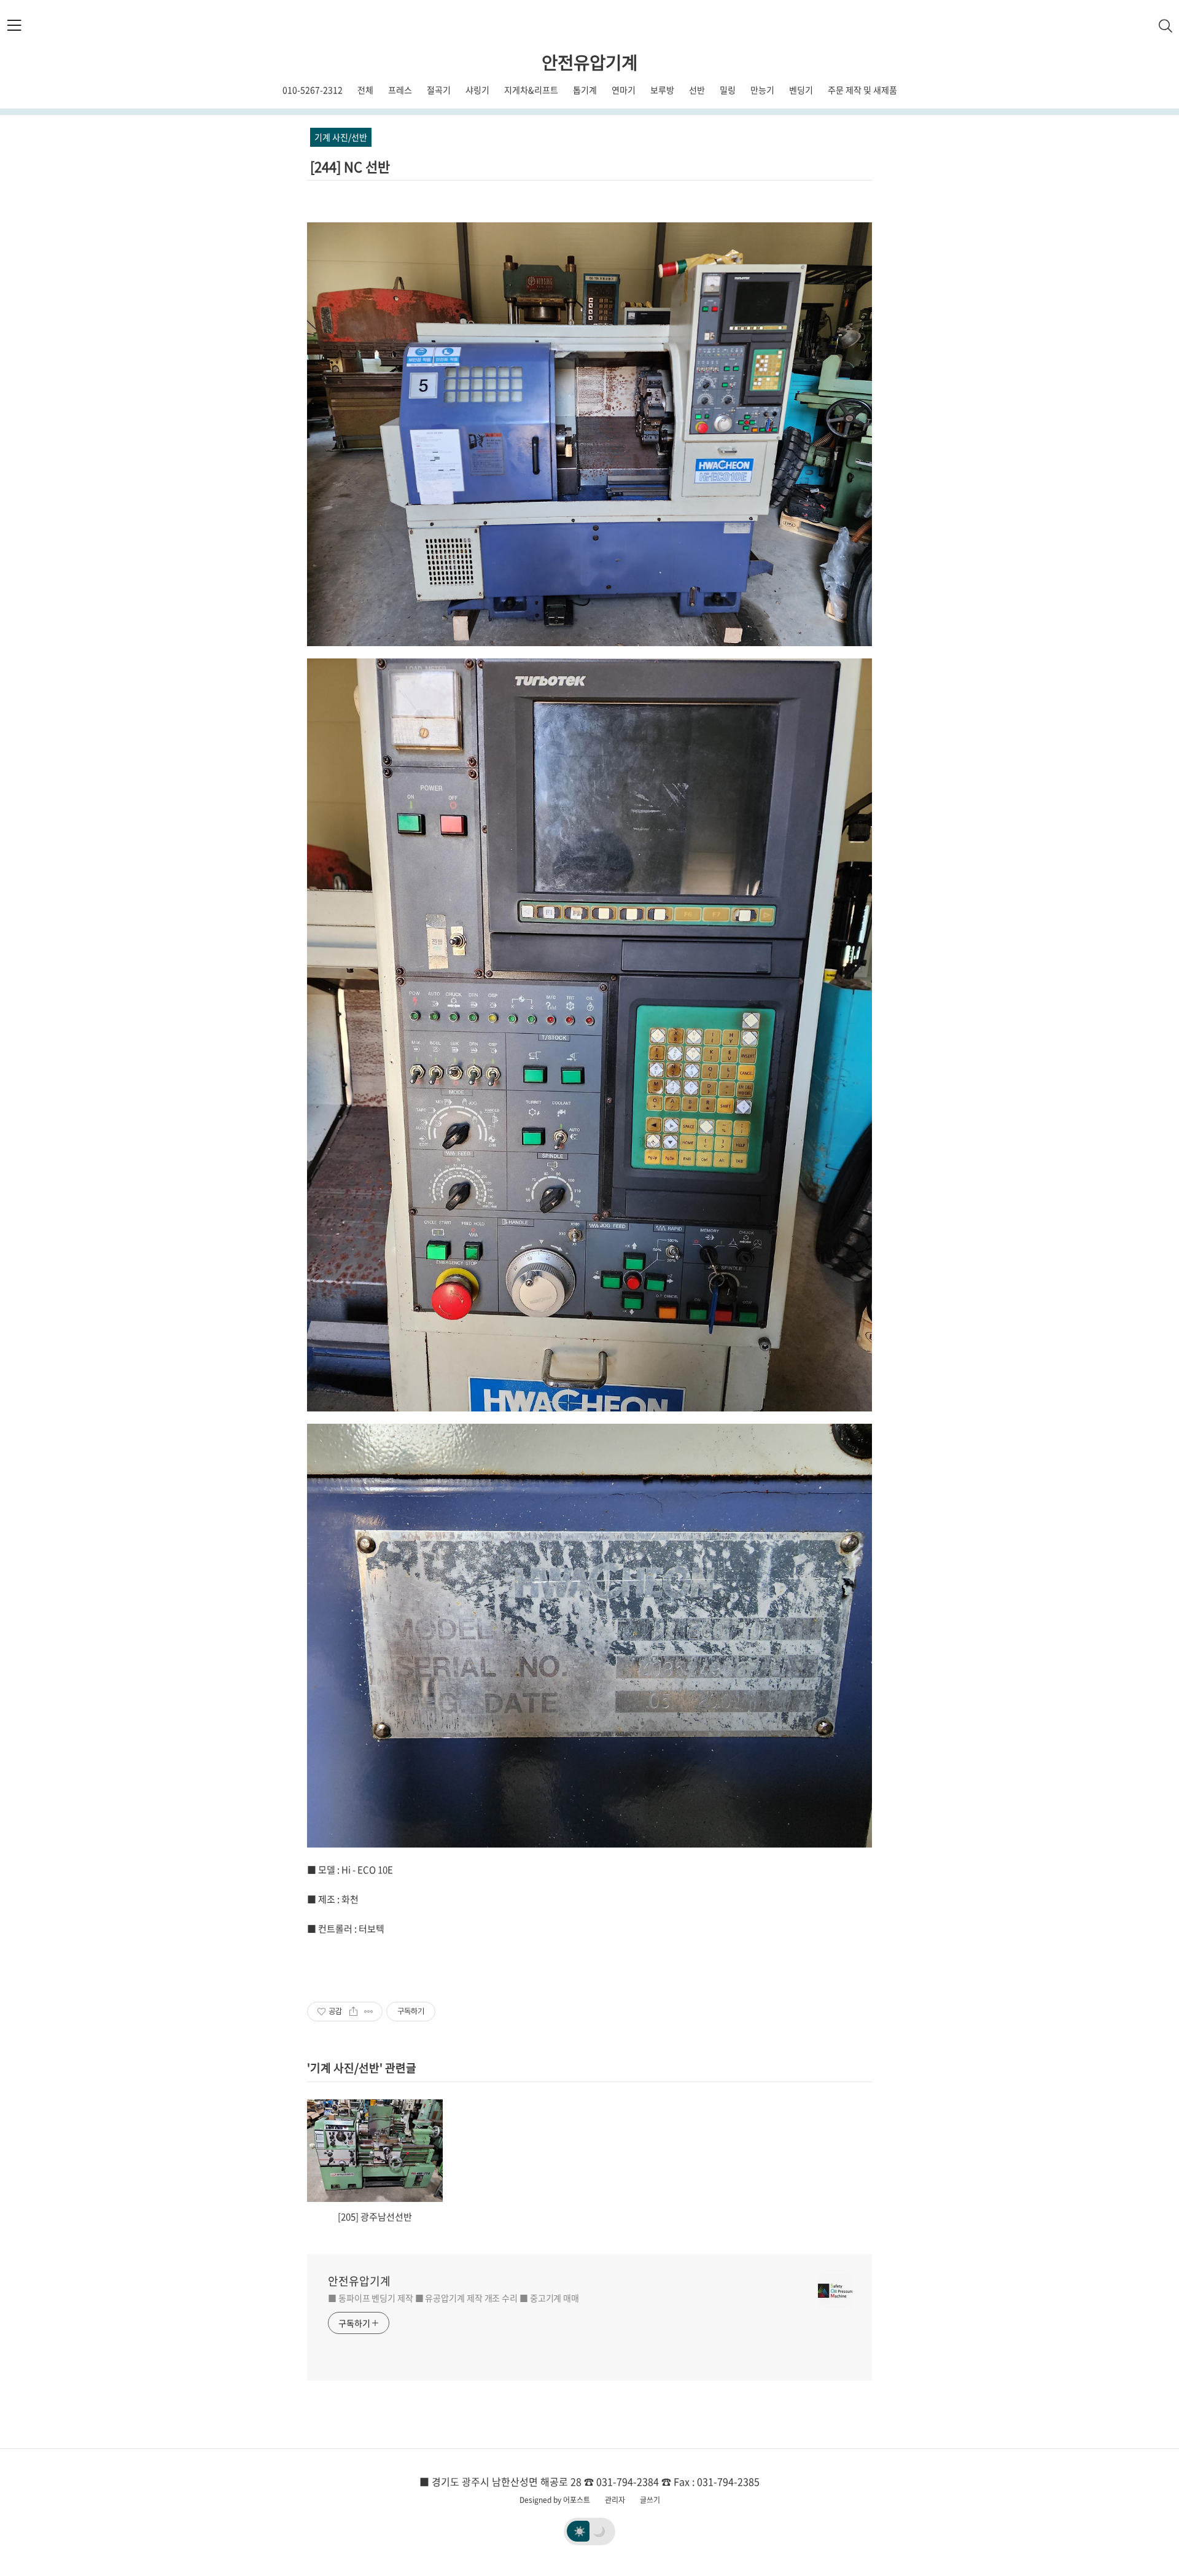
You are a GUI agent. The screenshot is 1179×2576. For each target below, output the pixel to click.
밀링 (728, 90)
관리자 (615, 2500)
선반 (697, 90)
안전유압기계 (589, 62)
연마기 (624, 90)
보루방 (662, 90)
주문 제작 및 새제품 (862, 90)
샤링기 (477, 90)
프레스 (400, 90)
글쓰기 (650, 2500)
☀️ (580, 2531)
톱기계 (585, 90)
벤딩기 (801, 90)
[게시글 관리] (369, 2012)
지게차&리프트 (531, 90)
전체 (365, 90)
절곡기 (439, 90)
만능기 (762, 90)
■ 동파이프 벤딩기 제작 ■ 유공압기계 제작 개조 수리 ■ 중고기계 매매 (453, 2298)
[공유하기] (353, 2012)
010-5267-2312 (313, 90)
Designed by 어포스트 (555, 2500)
